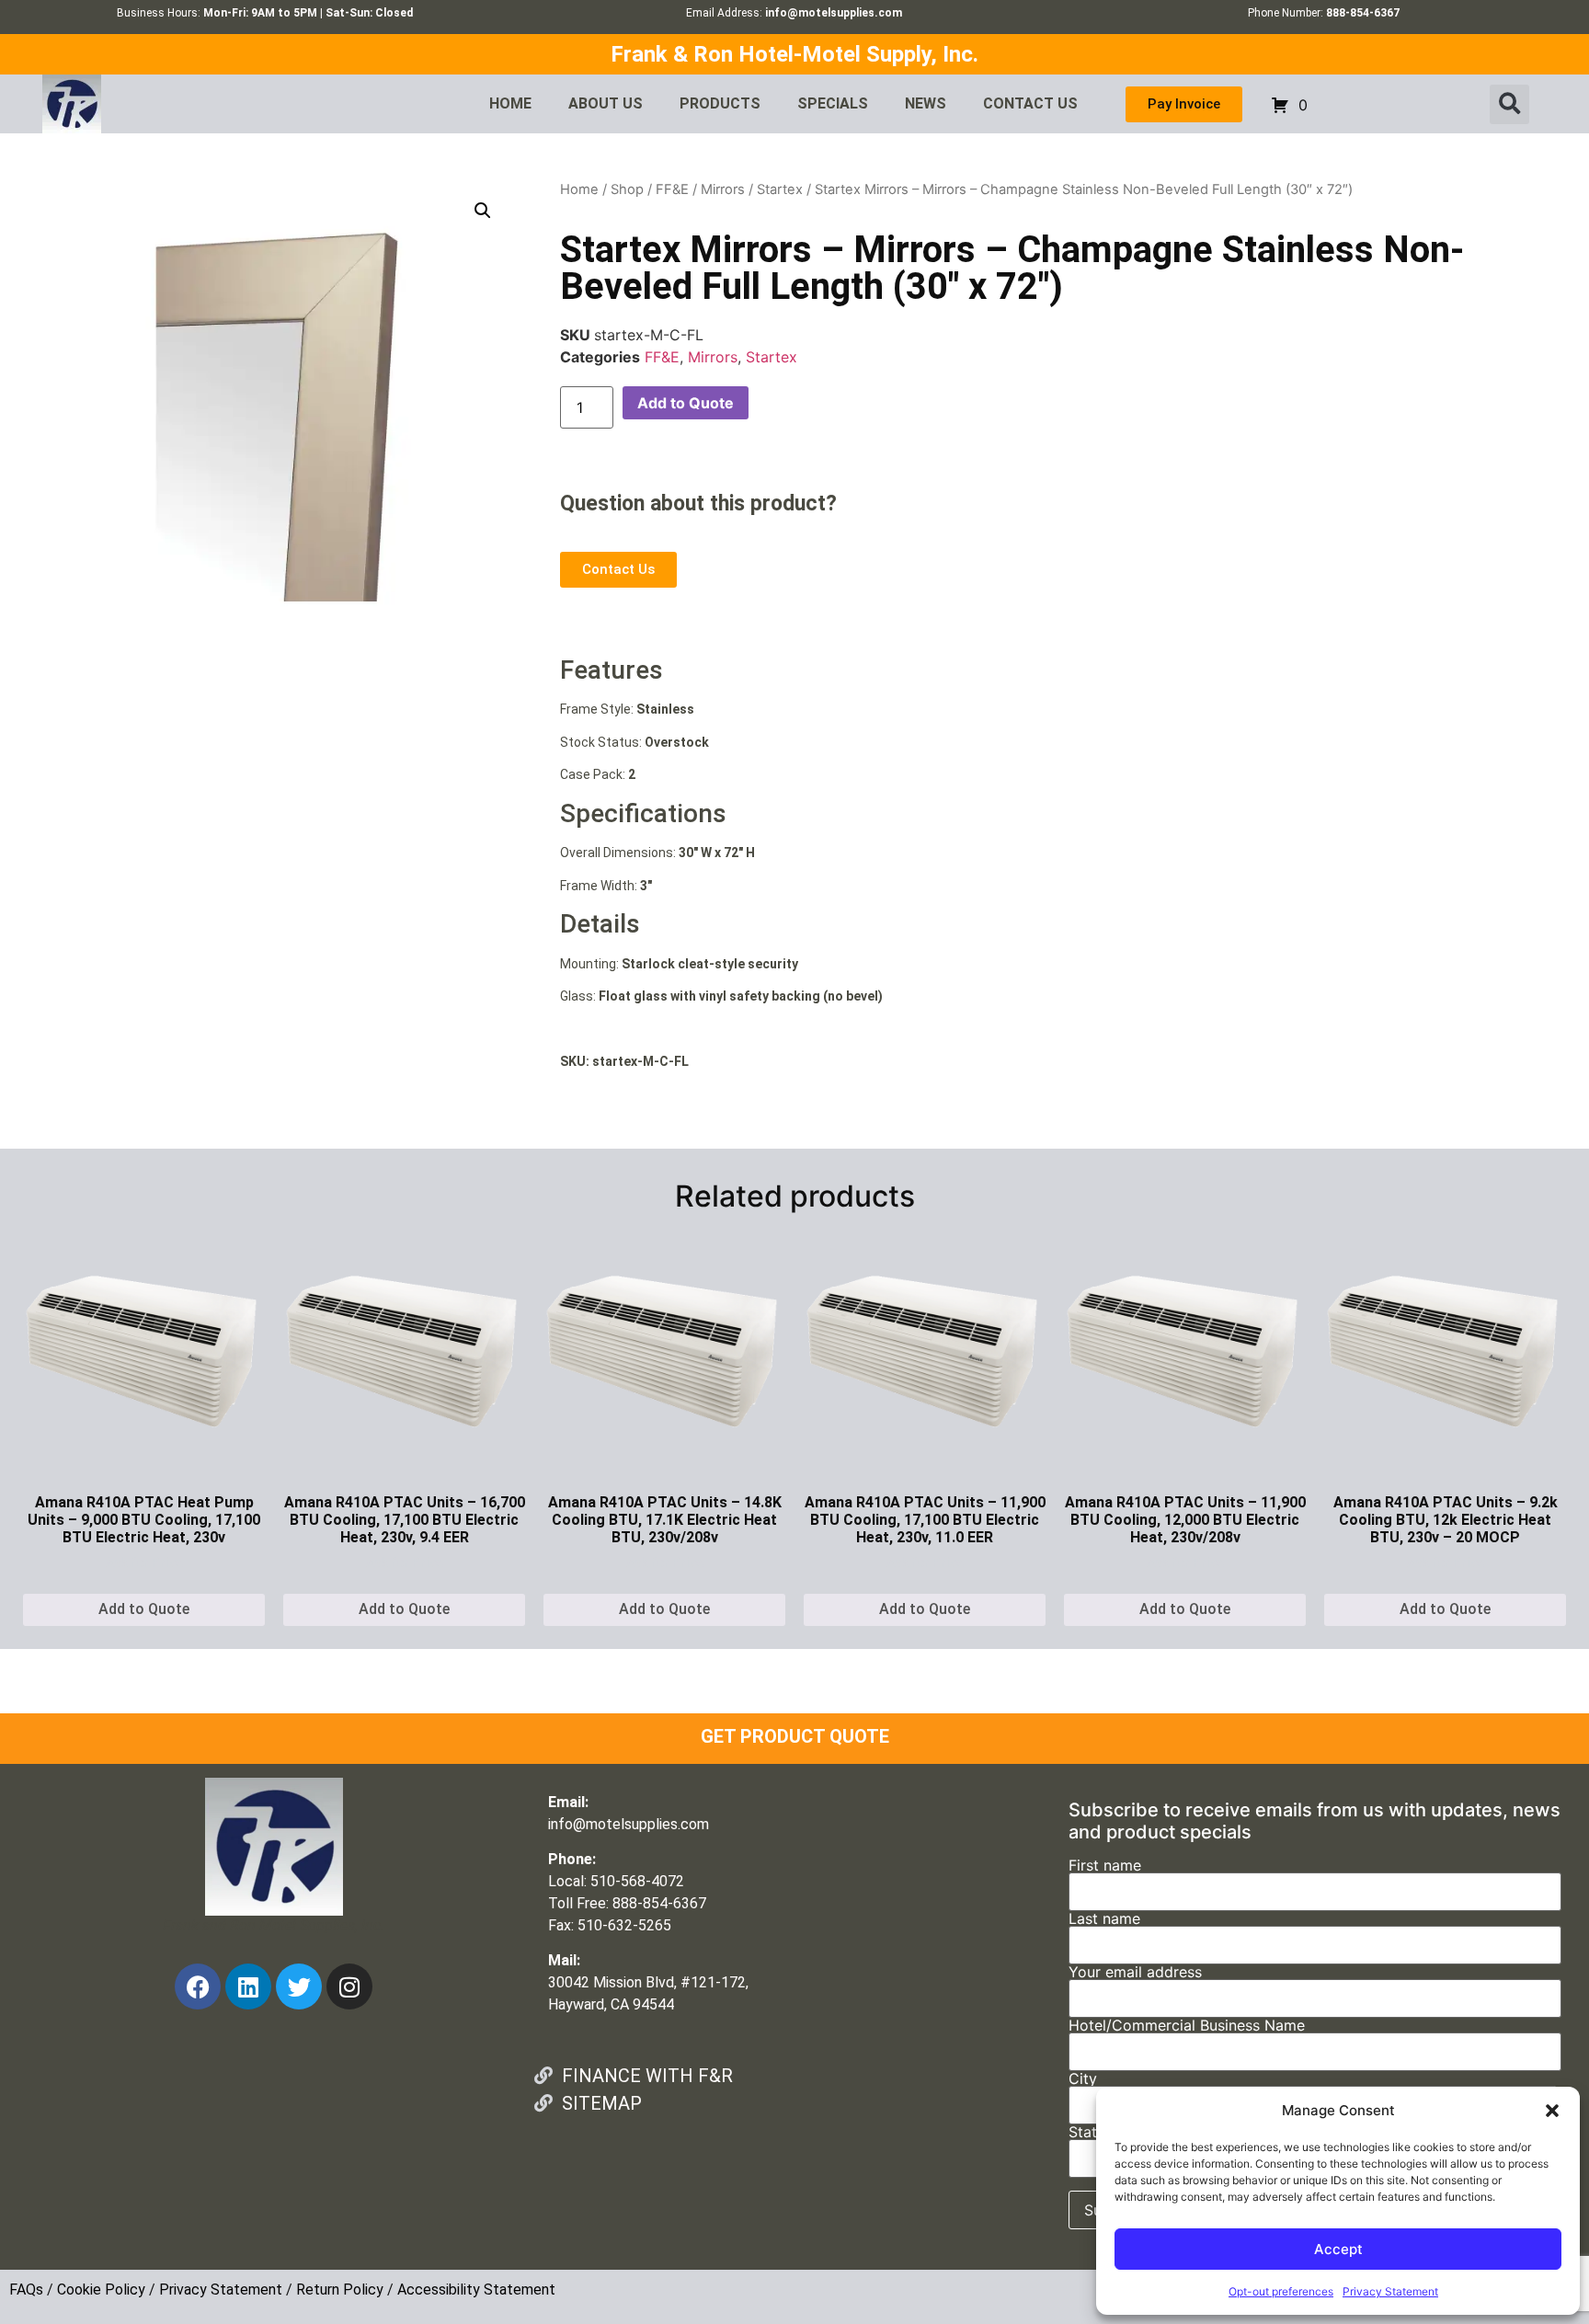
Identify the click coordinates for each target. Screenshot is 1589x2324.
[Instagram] (349, 1986)
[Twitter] (299, 1986)
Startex (780, 189)
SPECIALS (833, 103)
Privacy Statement (1390, 2291)
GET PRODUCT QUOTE (795, 1736)
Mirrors (723, 189)
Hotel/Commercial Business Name (1187, 2026)
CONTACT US (1030, 103)
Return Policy (340, 2290)
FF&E (672, 189)
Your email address (1135, 1973)
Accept (1338, 2249)
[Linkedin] (248, 1986)
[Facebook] (198, 1986)
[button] (1552, 2111)
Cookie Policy (101, 2290)
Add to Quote (686, 403)
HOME (510, 103)
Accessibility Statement (476, 2290)
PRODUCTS (720, 103)
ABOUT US (606, 103)
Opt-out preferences (1281, 2291)
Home (579, 189)
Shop (627, 189)
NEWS (926, 103)
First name (1105, 1866)
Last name (1104, 1919)
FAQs (26, 2290)
